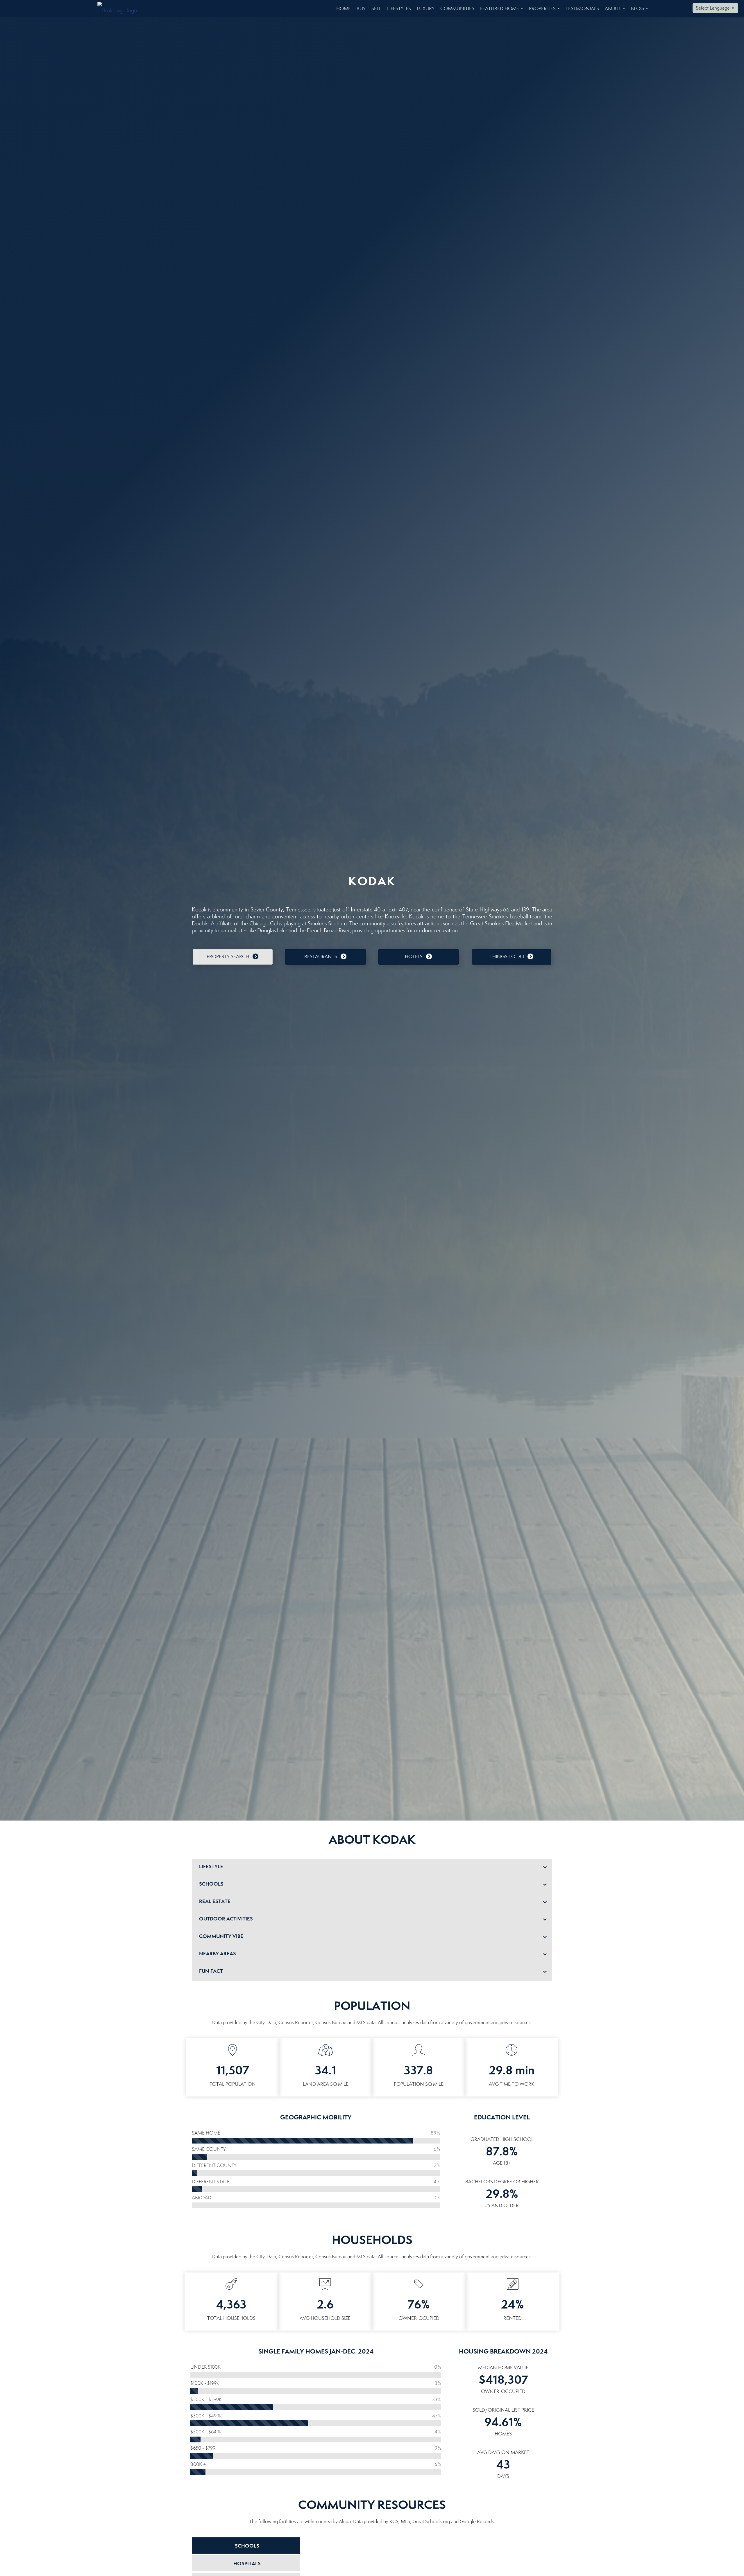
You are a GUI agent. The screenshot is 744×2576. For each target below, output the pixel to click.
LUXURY (426, 9)
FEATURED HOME (503, 11)
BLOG (641, 11)
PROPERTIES (546, 11)
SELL (376, 9)
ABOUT (616, 11)
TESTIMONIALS (582, 9)
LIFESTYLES (399, 9)
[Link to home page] (120, 9)
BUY (361, 9)
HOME (344, 9)
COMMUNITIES (457, 9)
